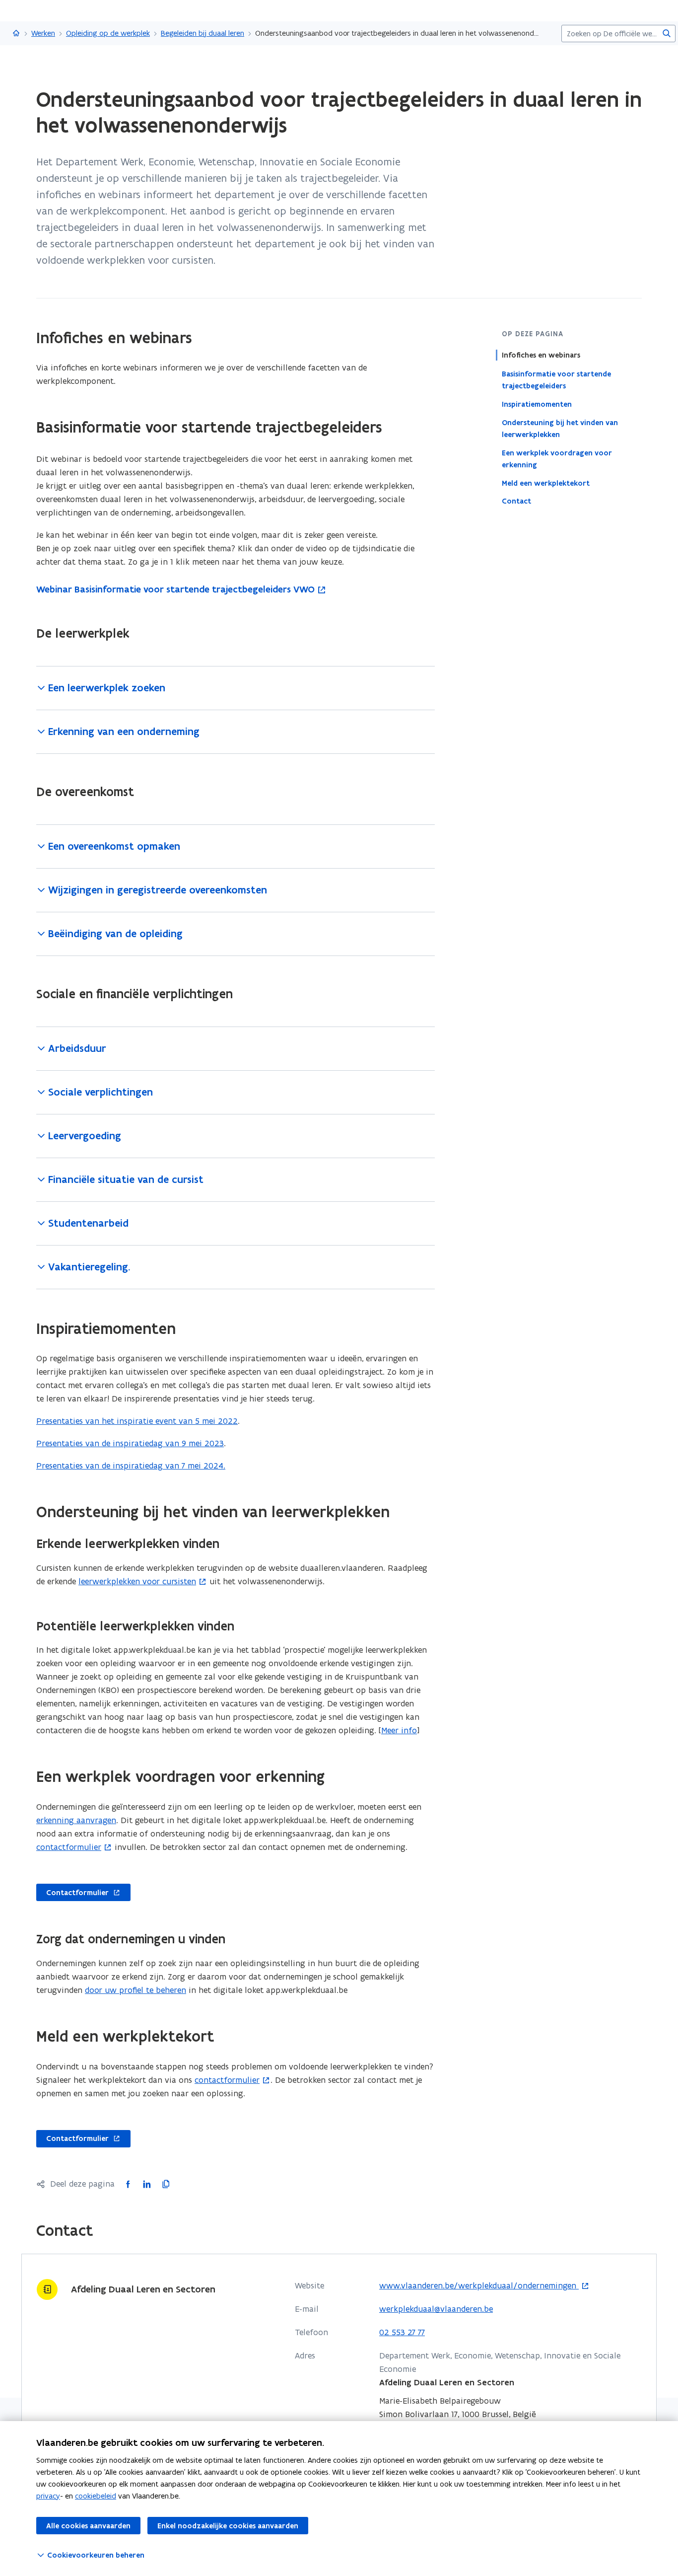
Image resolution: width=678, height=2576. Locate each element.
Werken (43, 33)
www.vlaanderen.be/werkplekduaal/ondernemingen (479, 2286)
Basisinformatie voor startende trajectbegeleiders (556, 379)
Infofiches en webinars (541, 355)
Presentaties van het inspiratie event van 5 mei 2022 (137, 1421)
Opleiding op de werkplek (108, 33)
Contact (516, 501)
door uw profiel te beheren (136, 1990)
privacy (48, 2496)
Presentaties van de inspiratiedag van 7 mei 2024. (131, 1466)
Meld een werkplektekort (546, 483)
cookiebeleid (96, 2496)
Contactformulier (72, 1893)
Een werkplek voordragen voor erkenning (557, 458)
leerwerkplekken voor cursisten (137, 1581)
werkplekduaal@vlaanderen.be (436, 2309)
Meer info (399, 1730)
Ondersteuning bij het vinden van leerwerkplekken (560, 428)
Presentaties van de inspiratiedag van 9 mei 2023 (130, 1443)
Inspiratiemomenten (537, 404)
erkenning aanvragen (76, 1820)
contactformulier (69, 1847)
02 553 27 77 (402, 2332)
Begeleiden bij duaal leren (203, 33)
